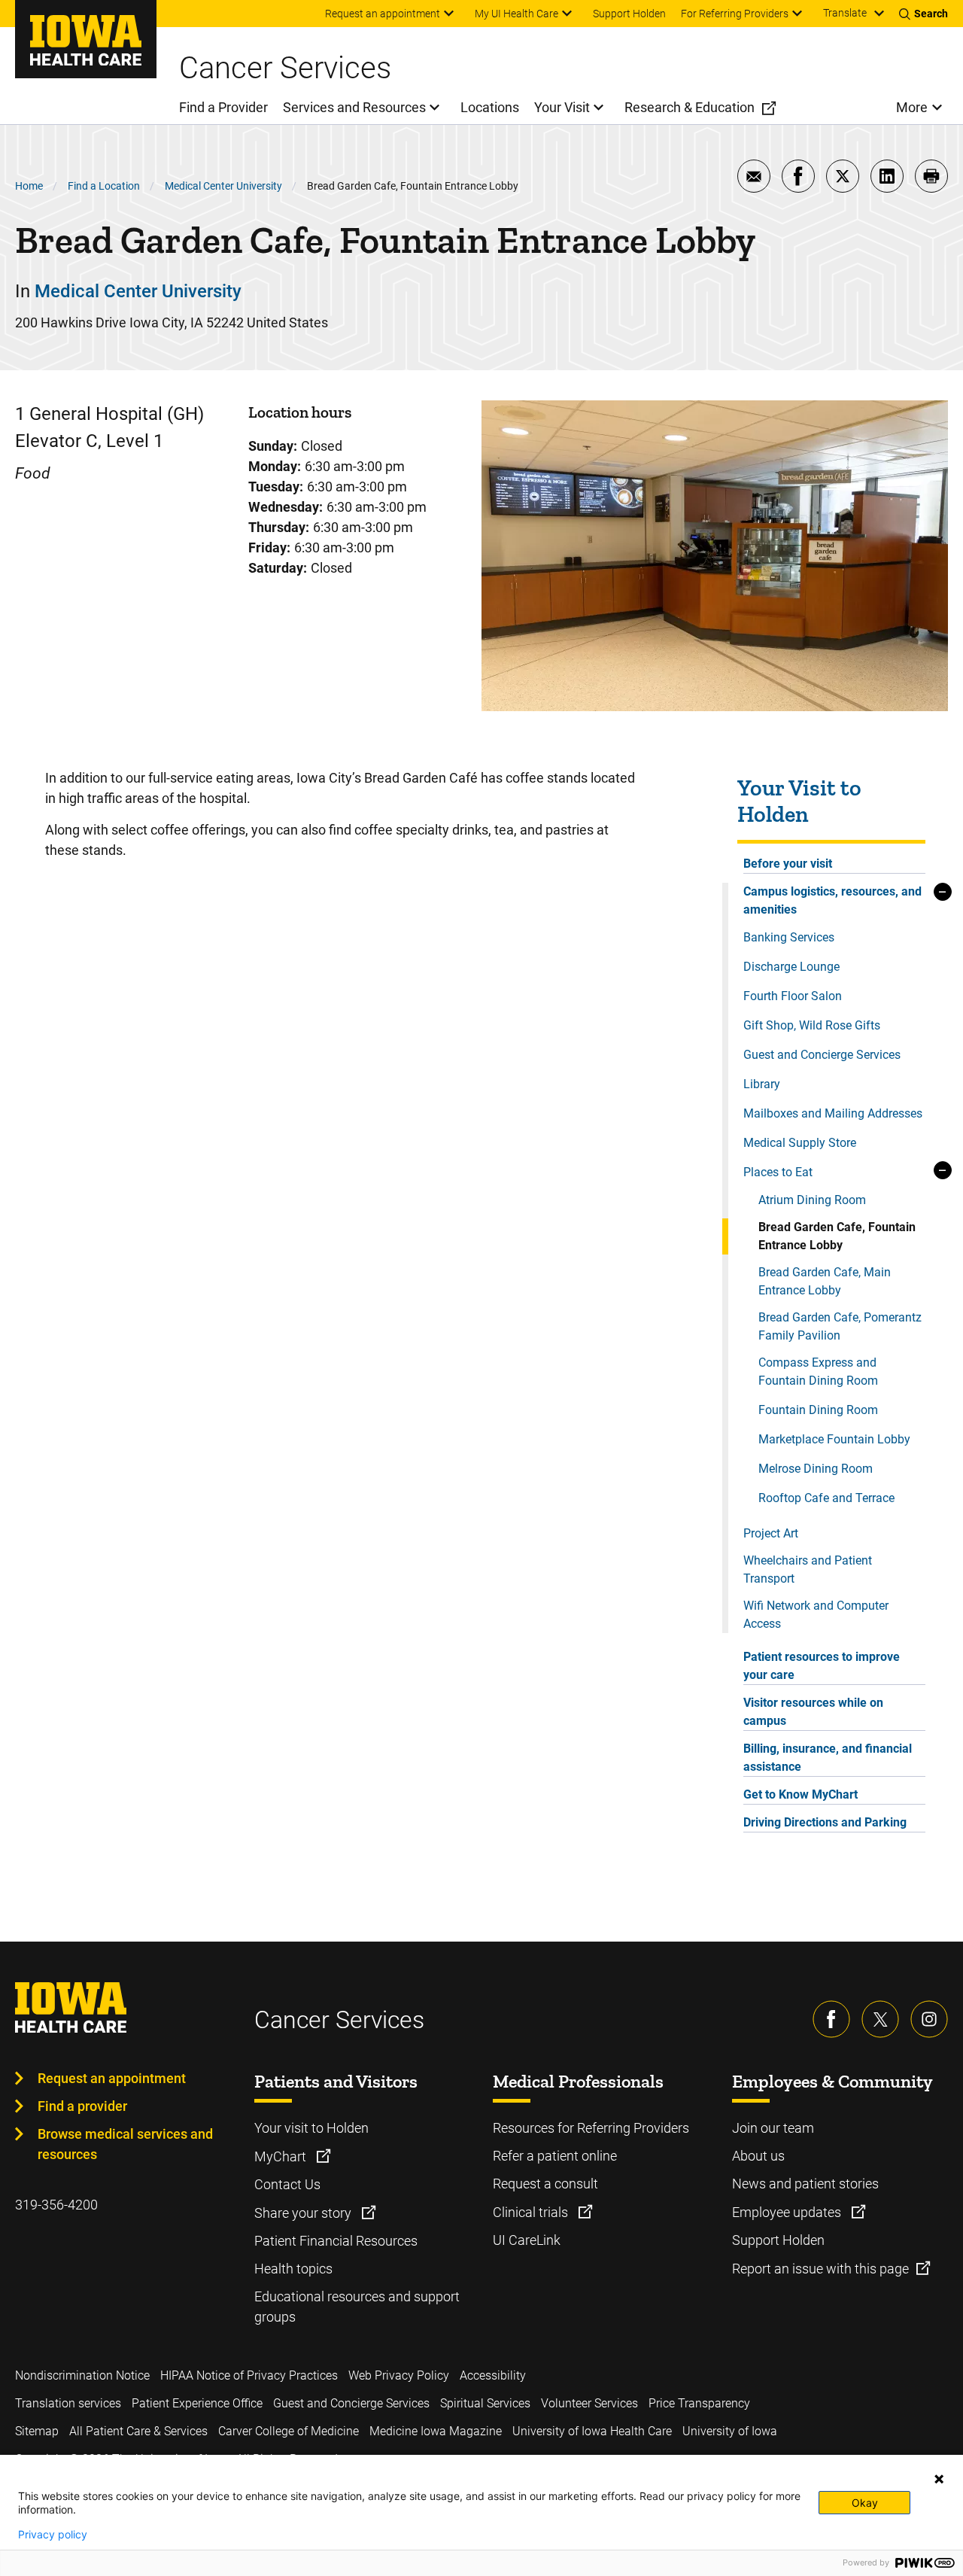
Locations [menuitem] (490, 107)
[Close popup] (939, 2479)
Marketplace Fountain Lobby (834, 1439)
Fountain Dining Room (818, 1410)
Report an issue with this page (820, 2269)
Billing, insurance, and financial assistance (828, 1758)
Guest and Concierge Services (822, 1055)
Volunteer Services (589, 2403)
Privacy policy (53, 2535)
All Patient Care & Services (138, 2431)
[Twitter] (880, 2019)
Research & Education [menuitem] (690, 107)
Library (762, 1084)
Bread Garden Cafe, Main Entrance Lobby (825, 1281)
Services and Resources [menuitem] (354, 107)
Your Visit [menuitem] (562, 107)
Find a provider (82, 2106)
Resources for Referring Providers (591, 2128)
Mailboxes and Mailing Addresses (833, 1113)
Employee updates (788, 2212)
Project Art (771, 1533)
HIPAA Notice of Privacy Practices (249, 2375)
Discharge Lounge (791, 967)
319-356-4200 (56, 2205)
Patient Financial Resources (336, 2241)
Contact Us (287, 2184)
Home (29, 186)
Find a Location (104, 186)
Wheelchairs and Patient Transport (808, 1569)
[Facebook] (831, 2019)
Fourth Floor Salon (793, 996)
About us (758, 2156)
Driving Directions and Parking (825, 1822)
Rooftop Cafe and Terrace (826, 1498)
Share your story (304, 2213)
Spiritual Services (485, 2403)
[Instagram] (929, 2019)
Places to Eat (778, 1172)
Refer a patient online (555, 2156)
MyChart (282, 2156)
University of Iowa (730, 2431)
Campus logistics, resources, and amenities (832, 900)
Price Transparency (699, 2403)
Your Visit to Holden (799, 801)
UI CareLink (527, 2240)
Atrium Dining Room (812, 1200)
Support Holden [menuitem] (629, 14)
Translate (845, 13)
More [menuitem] (912, 107)
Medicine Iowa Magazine (436, 2431)
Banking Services (789, 937)
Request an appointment (112, 2078)
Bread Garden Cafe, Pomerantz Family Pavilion (840, 1326)
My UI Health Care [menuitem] (516, 14)
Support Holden (778, 2240)
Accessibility (493, 2375)
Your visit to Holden (311, 2128)
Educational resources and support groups (357, 2307)
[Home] (86, 39)
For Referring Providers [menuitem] (735, 14)
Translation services (68, 2403)
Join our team (773, 2128)
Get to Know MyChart (800, 1794)
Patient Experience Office (197, 2403)
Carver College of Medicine (289, 2431)
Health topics (293, 2269)
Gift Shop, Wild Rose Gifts (812, 1025)
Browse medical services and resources (125, 2144)
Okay (865, 2503)
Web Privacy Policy (399, 2375)
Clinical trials (532, 2212)
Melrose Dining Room (816, 1469)
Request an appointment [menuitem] (383, 14)
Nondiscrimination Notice (82, 2375)
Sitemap (37, 2431)
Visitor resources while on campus (813, 1712)
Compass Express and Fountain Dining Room (818, 1372)
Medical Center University (223, 186)
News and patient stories (805, 2184)
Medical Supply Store (800, 1143)
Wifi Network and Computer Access (816, 1615)
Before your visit (788, 864)
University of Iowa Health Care (592, 2431)
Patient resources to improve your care (822, 1666)
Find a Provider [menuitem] (223, 107)
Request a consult (545, 2184)
